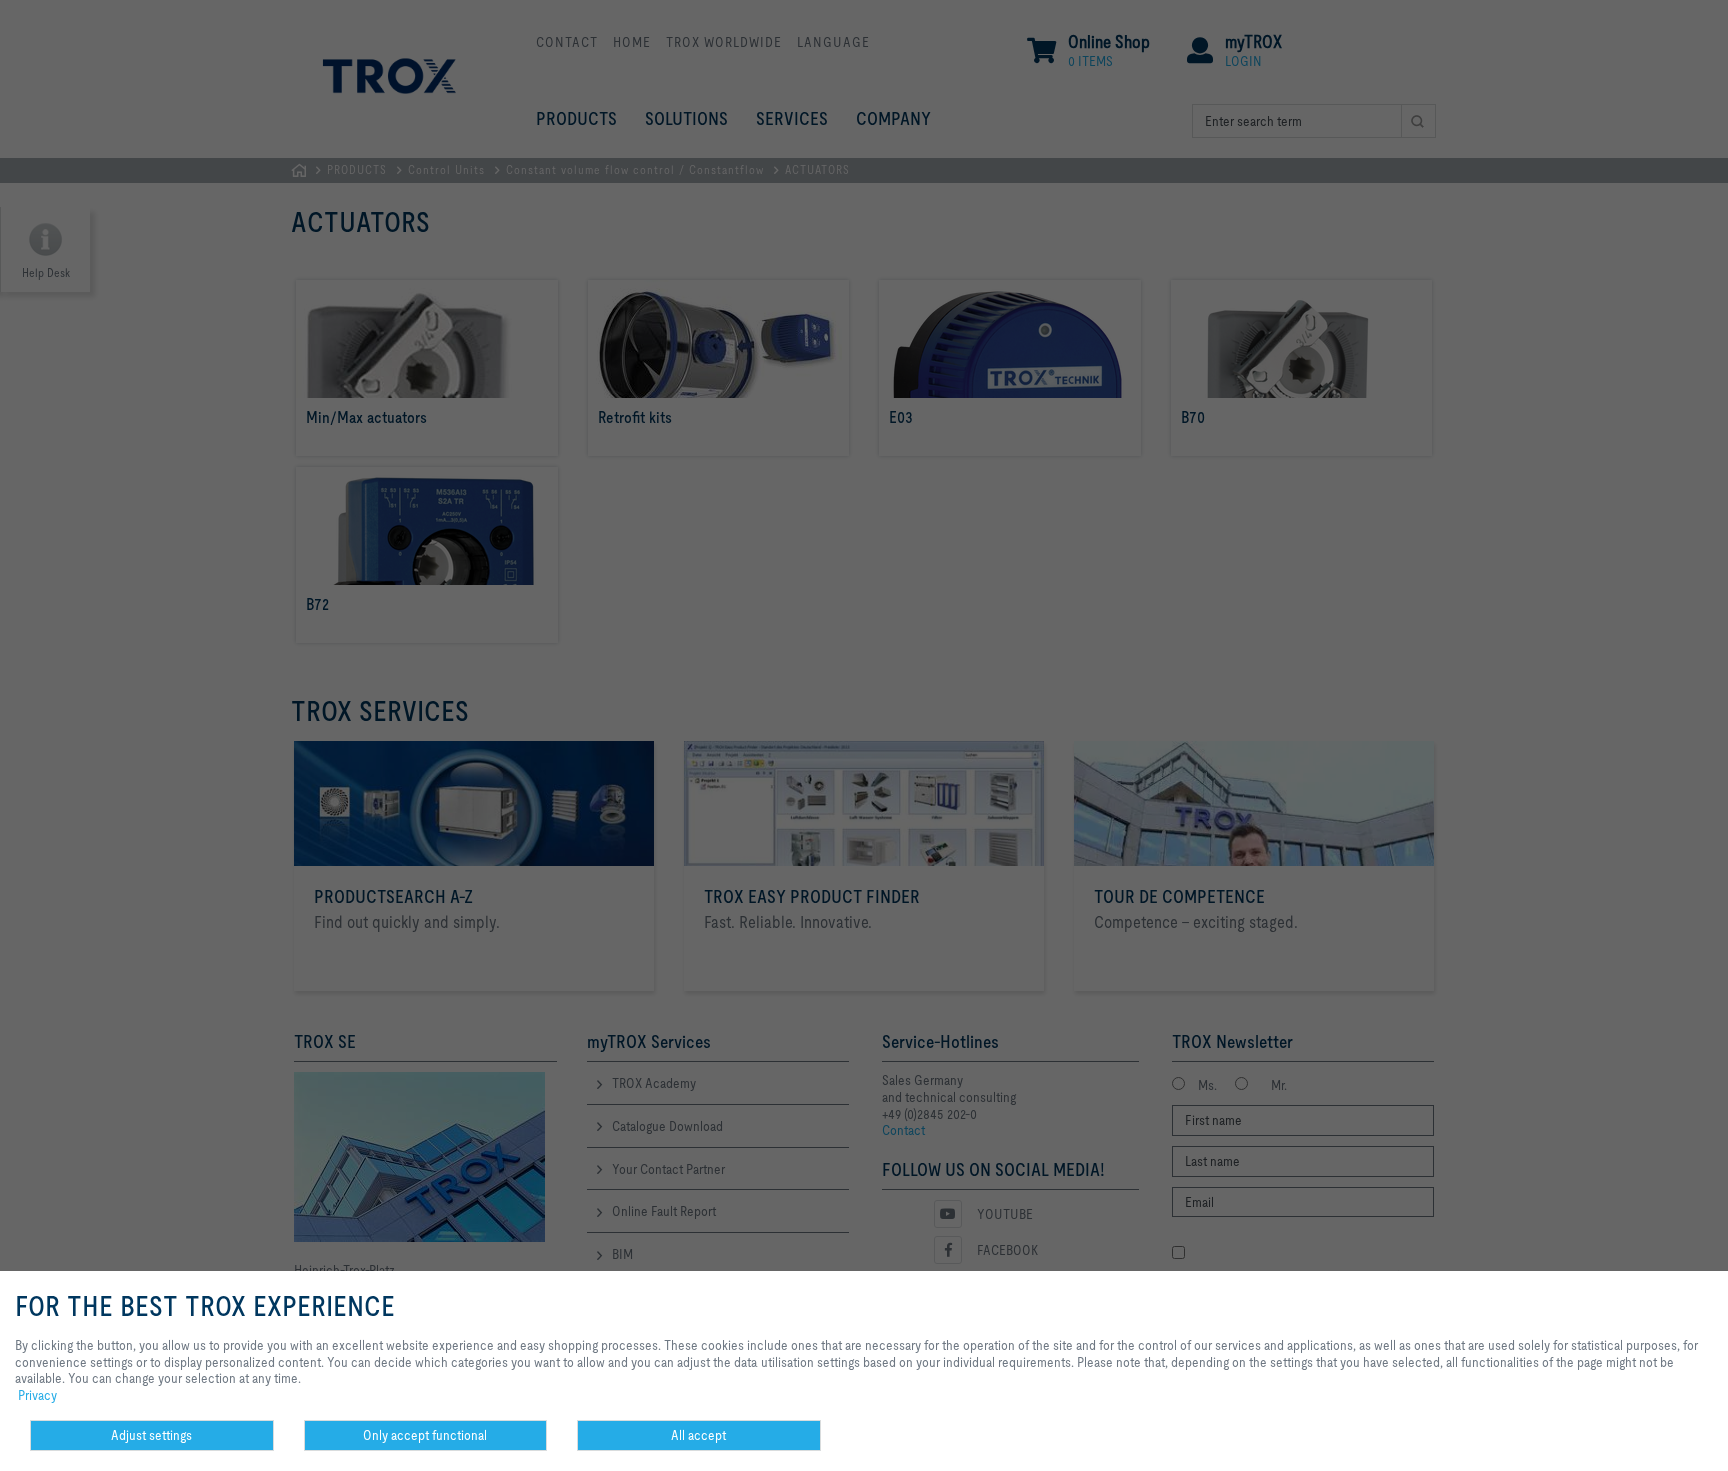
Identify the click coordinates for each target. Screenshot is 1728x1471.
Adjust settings (151, 1435)
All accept (698, 1435)
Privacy (37, 1395)
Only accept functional (425, 1435)
